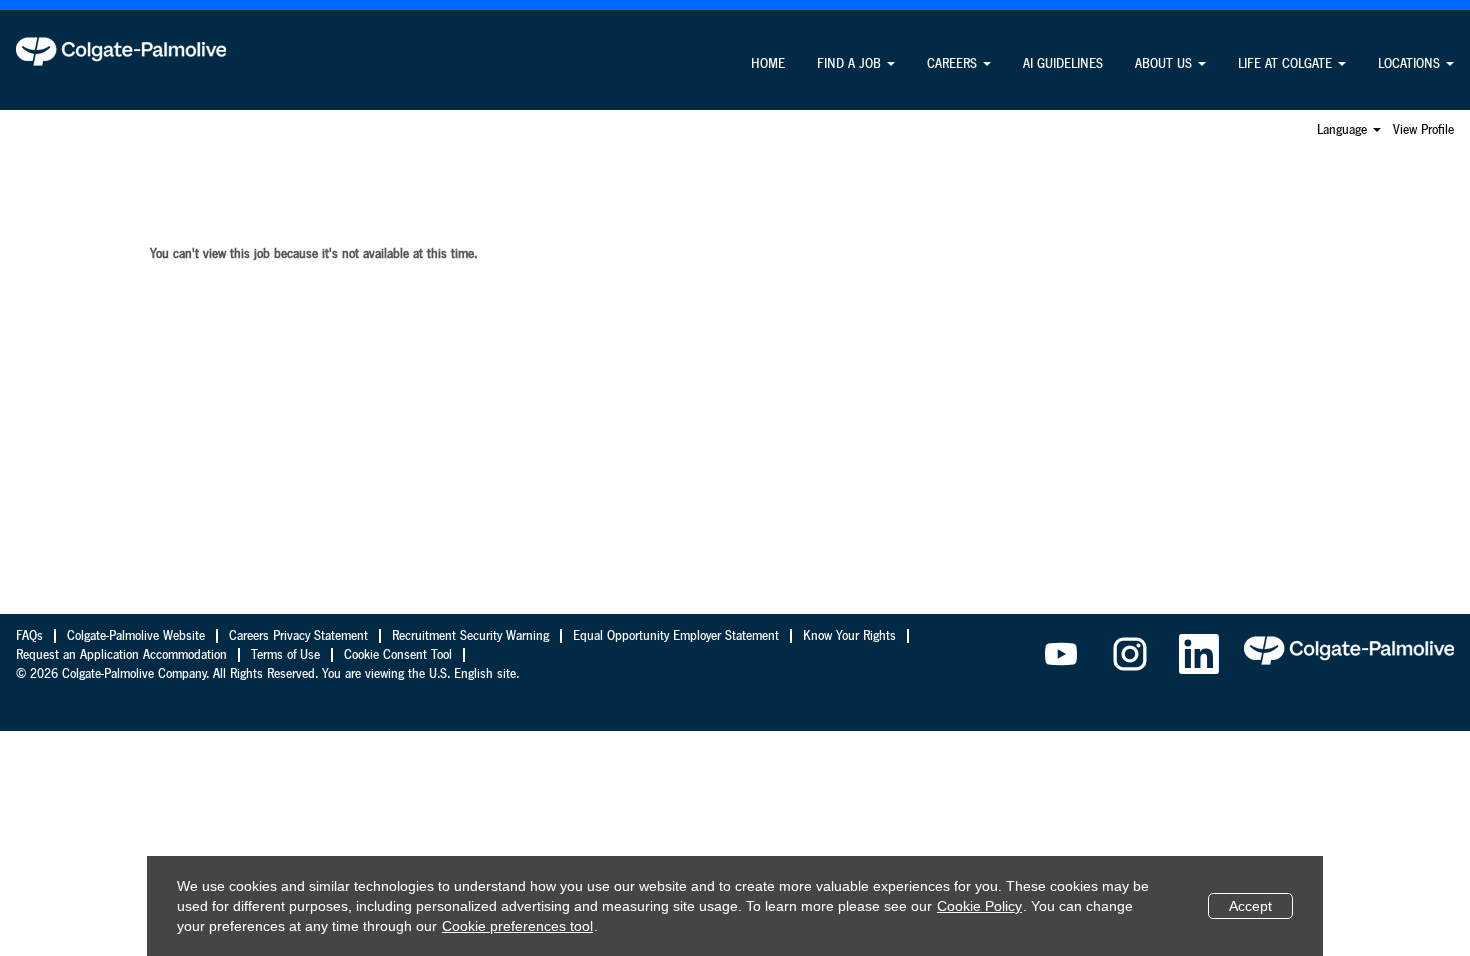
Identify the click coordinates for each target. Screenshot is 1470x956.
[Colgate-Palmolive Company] (121, 51)
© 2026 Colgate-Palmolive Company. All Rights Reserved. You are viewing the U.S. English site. (267, 674)
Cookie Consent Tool (398, 655)
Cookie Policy (979, 906)
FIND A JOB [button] (851, 64)
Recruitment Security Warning (470, 636)
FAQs (29, 636)
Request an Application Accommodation (121, 655)
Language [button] (1344, 130)
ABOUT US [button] (1165, 64)
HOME (768, 64)
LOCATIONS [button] (1411, 64)
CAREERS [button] (954, 64)
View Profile (1423, 130)
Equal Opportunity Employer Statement (676, 636)
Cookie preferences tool (517, 926)
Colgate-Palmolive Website (136, 636)
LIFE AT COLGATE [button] (1287, 64)
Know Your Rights (849, 636)
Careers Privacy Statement (298, 636)
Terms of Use (285, 655)
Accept (1250, 906)
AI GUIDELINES (1063, 64)
